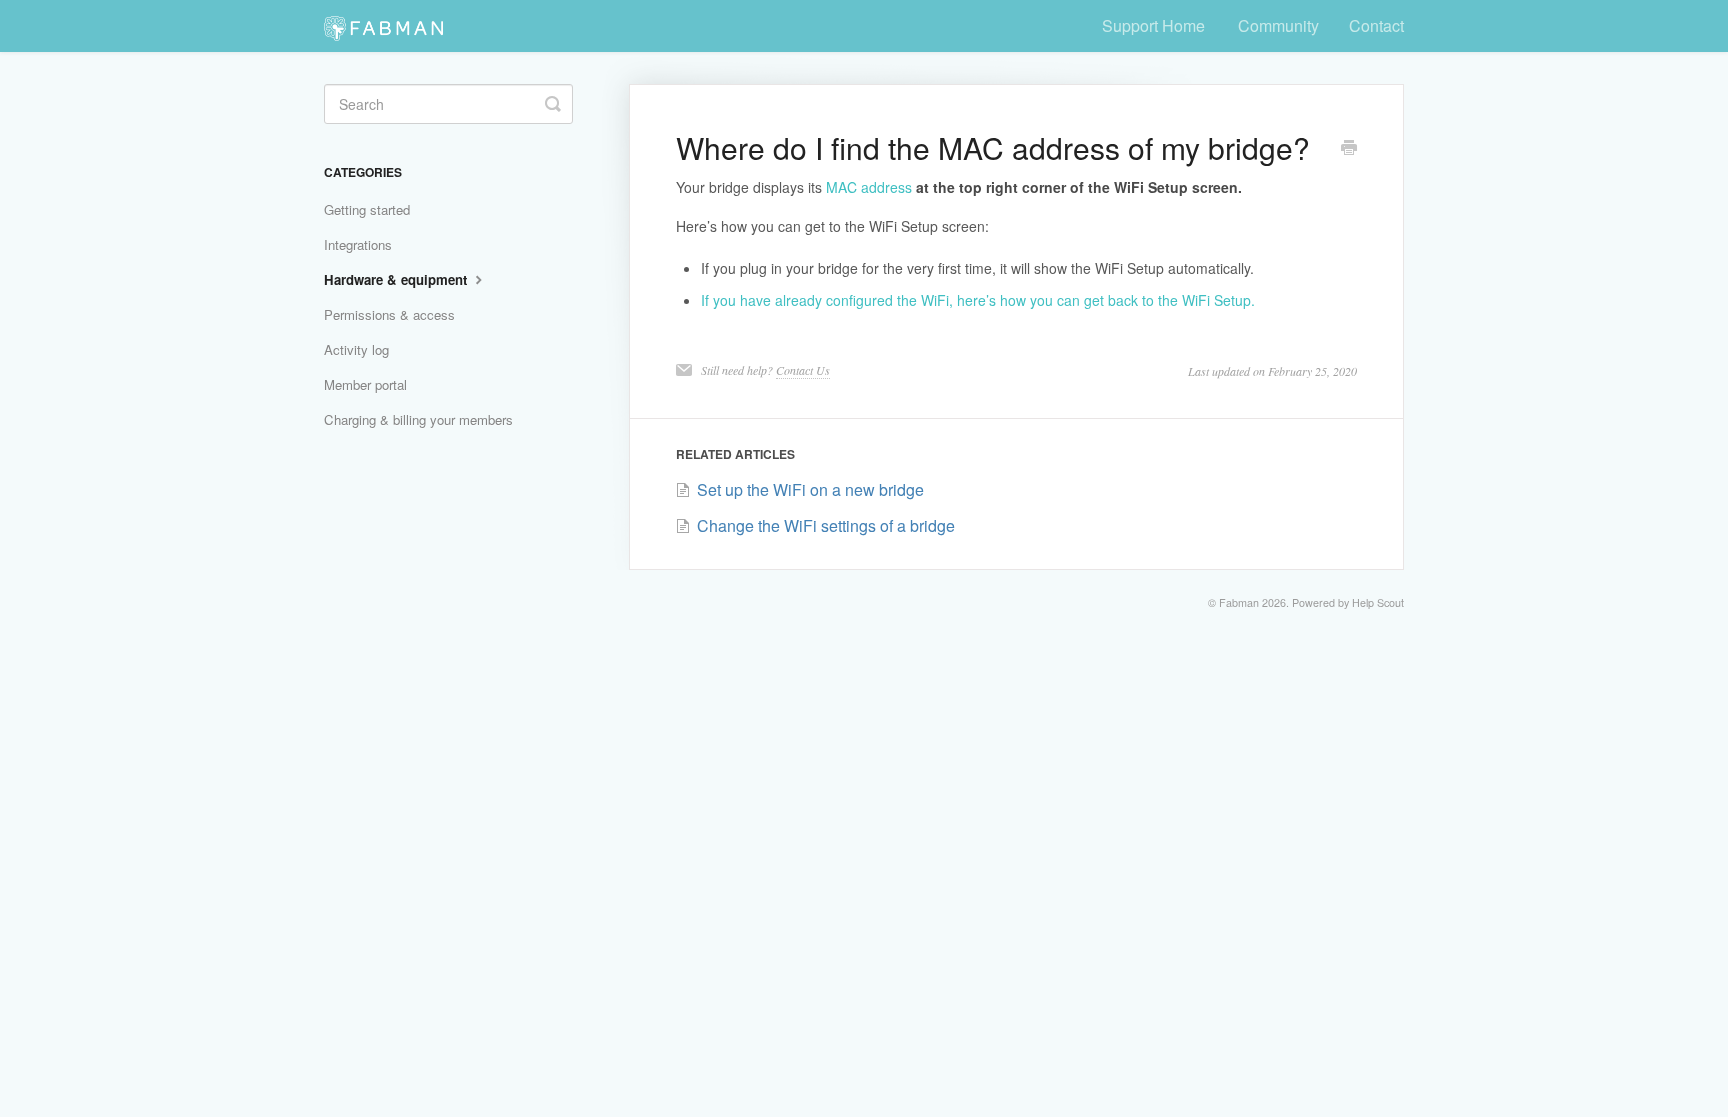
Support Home (1153, 25)
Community (1278, 25)
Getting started (367, 209)
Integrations (358, 244)
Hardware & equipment (397, 279)
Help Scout (1378, 602)
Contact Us (803, 370)
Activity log (356, 349)
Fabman (1239, 602)
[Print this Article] (1349, 149)
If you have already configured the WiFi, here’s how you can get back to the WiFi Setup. (978, 300)
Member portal (365, 384)
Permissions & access (389, 314)
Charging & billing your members (418, 419)
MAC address (869, 187)
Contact (1376, 25)
